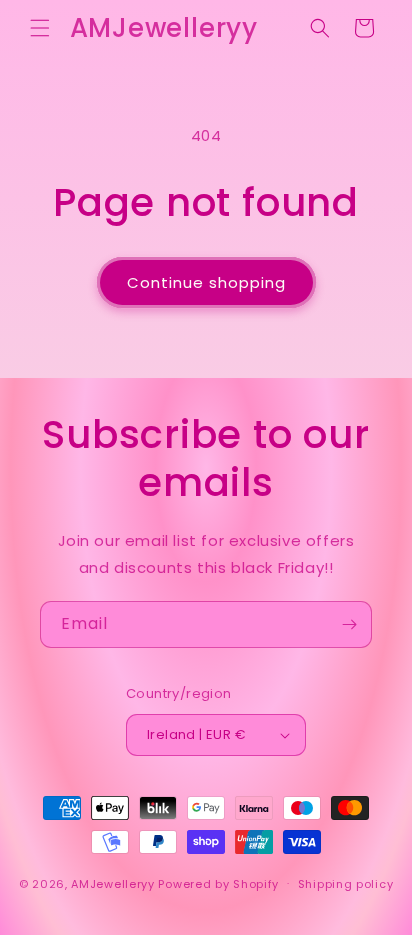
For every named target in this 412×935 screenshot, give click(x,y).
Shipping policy (346, 884)
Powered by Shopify (218, 883)
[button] (40, 28)
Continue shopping (206, 282)
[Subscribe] (349, 624)
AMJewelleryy (112, 883)
